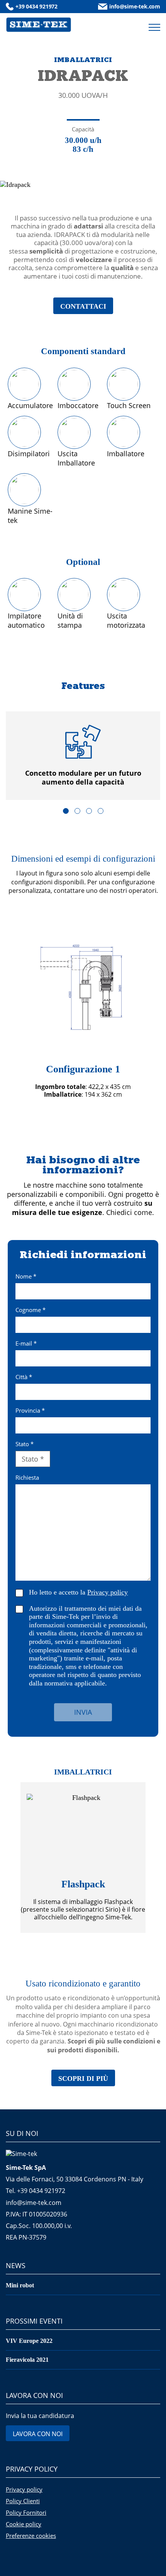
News (16, 2265)
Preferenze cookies (31, 2536)
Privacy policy (32, 2469)
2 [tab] (77, 811)
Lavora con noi (34, 2395)
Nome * (26, 1277)
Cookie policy (24, 2524)
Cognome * (30, 1310)
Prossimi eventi (34, 2321)
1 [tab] (66, 811)
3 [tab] (89, 811)
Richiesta (27, 1478)
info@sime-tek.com (135, 6)
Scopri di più (83, 2079)
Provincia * (30, 1411)
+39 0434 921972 (36, 6)
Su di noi (22, 2133)
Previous (14, 1014)
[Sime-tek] (39, 25)
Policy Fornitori (26, 2512)
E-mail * (26, 1344)
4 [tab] (101, 811)
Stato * (25, 1444)
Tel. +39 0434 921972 (36, 2191)
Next (152, 1014)
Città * (24, 1377)
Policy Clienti (23, 2501)
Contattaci (83, 306)
